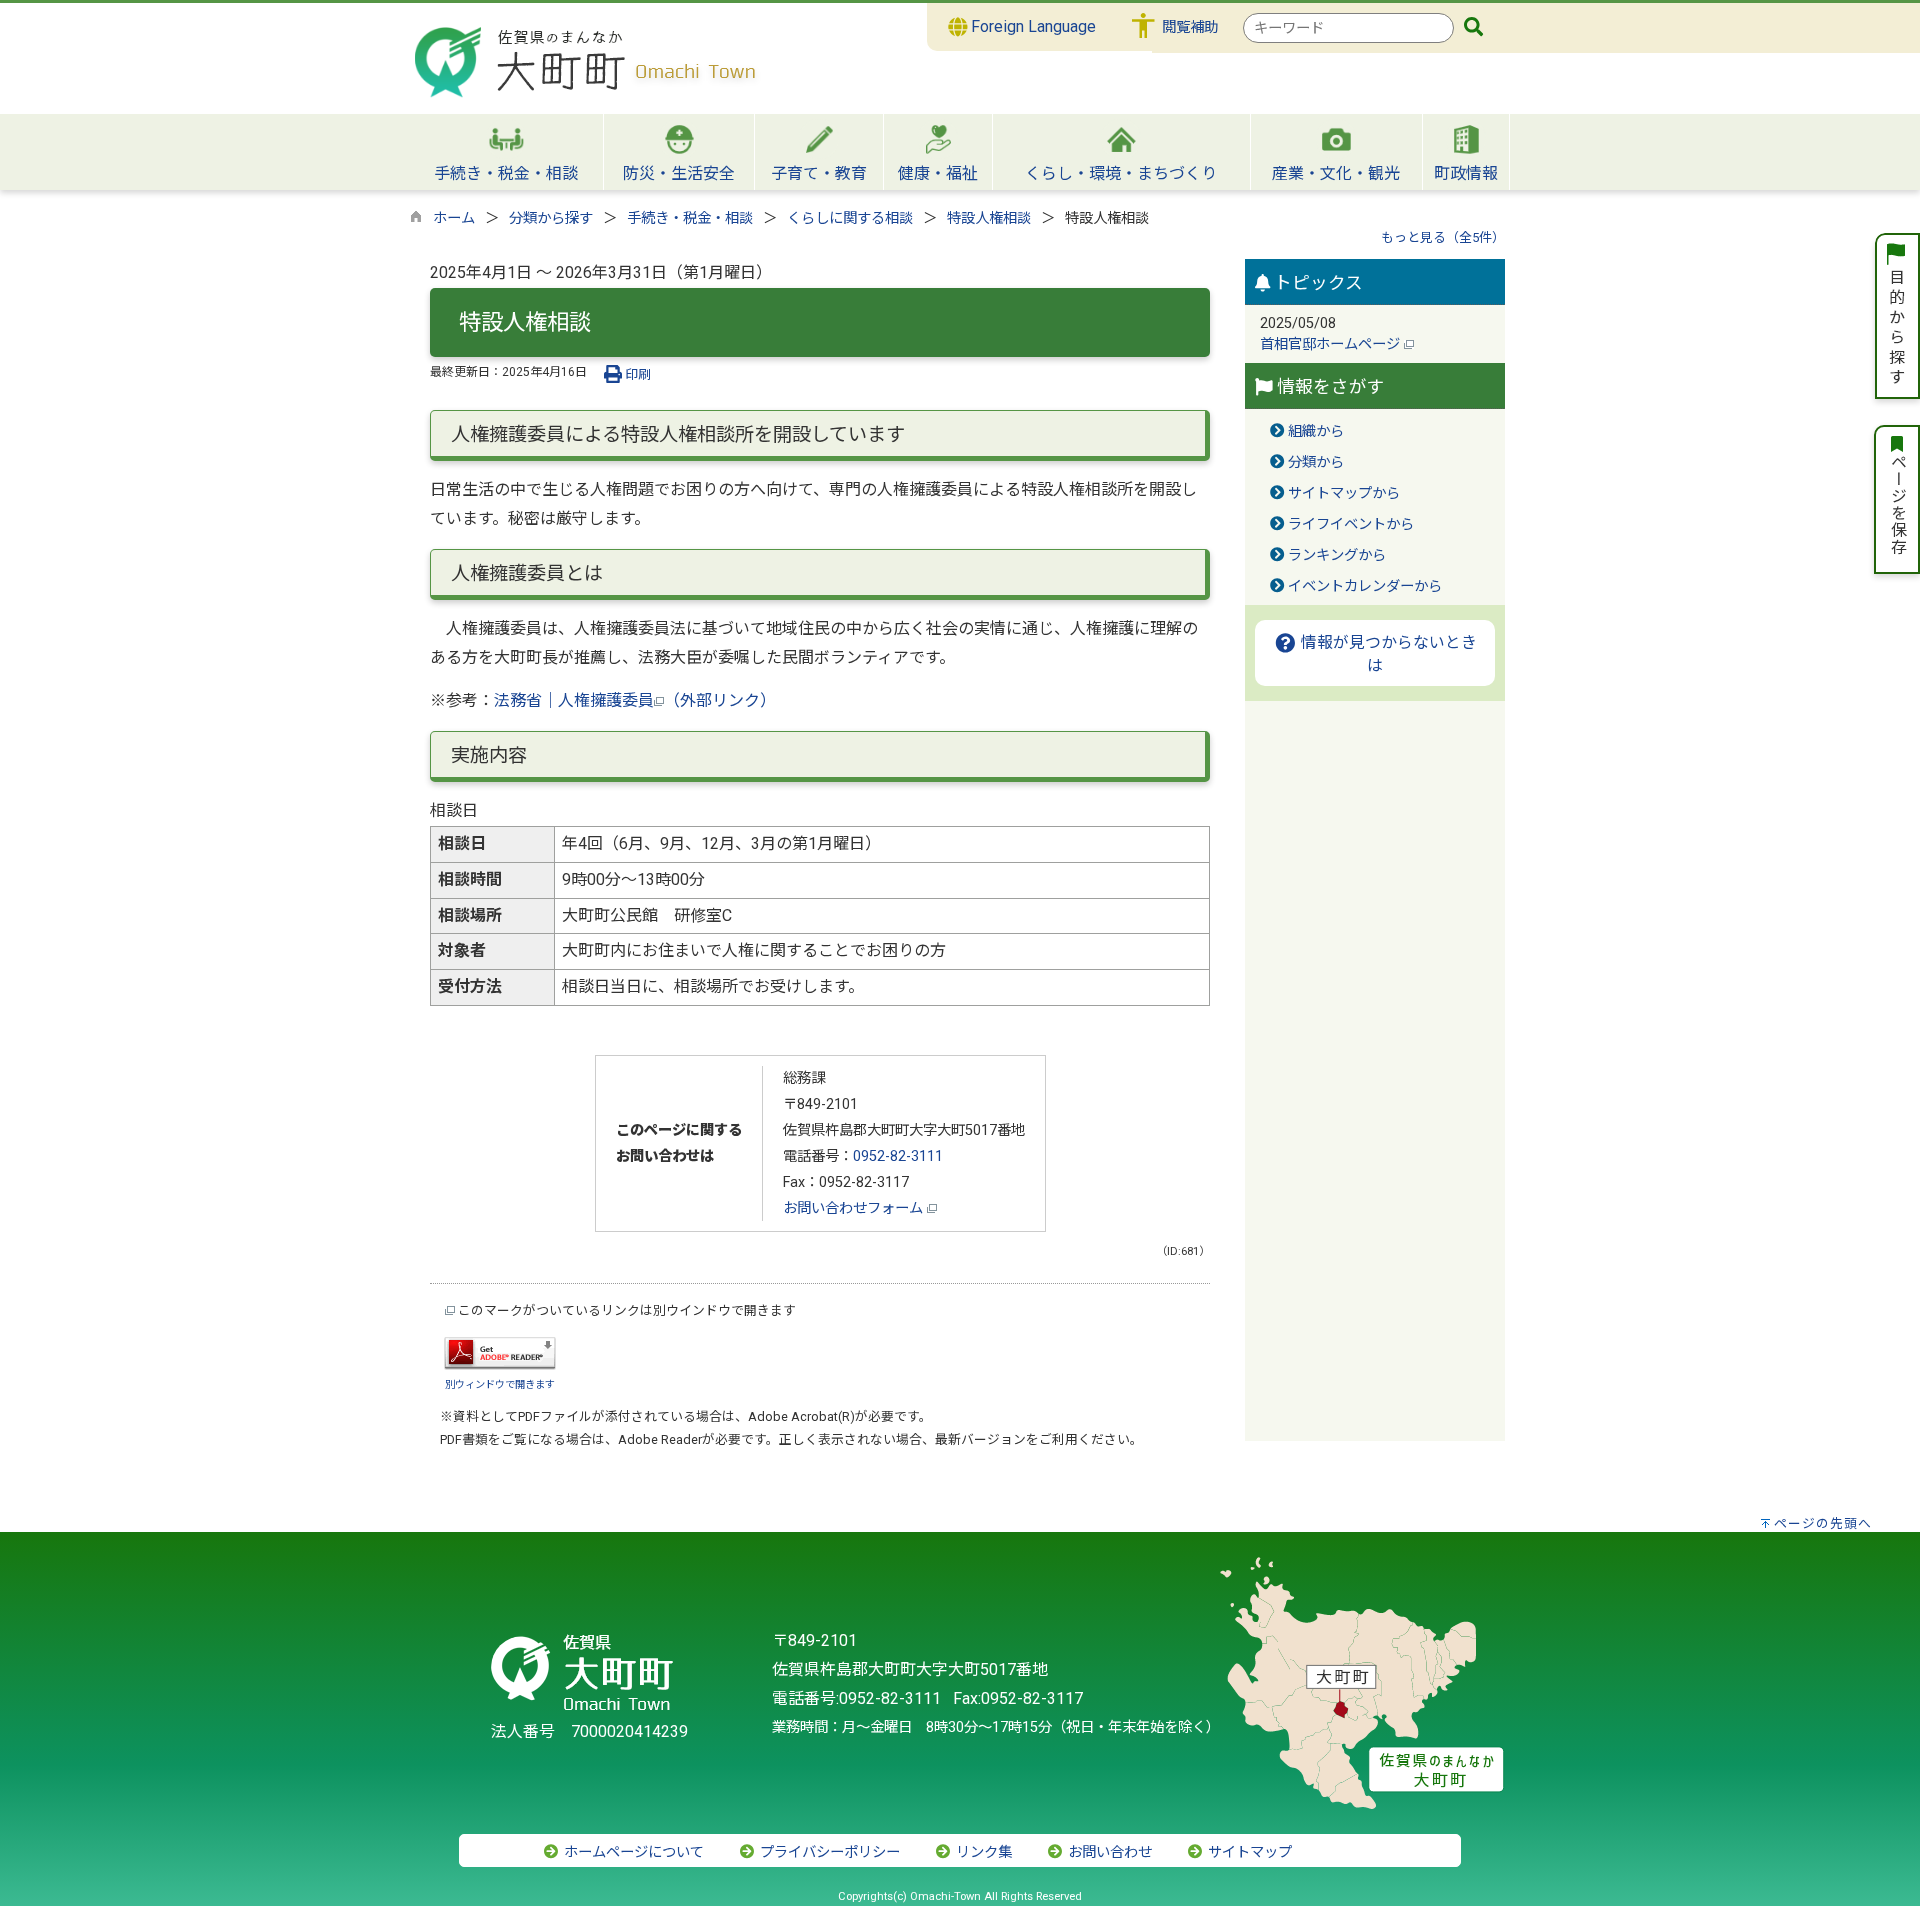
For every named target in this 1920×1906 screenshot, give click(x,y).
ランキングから (1337, 555)
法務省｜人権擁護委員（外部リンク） (635, 700)
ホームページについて (632, 1852)
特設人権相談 (989, 218)
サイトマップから (1344, 493)
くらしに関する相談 (850, 218)
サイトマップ (1248, 1852)
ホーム (454, 218)
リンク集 (982, 1852)
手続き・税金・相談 (690, 218)
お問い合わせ (1108, 1852)
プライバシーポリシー (828, 1852)
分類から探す (551, 218)
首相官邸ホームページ (1332, 344)
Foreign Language (1031, 26)
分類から (1316, 462)
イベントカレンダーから (1365, 586)
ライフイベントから (1351, 524)
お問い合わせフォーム (855, 1208)
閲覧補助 (1190, 27)
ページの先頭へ (1823, 1523)
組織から (1316, 431)
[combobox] (1348, 28)
